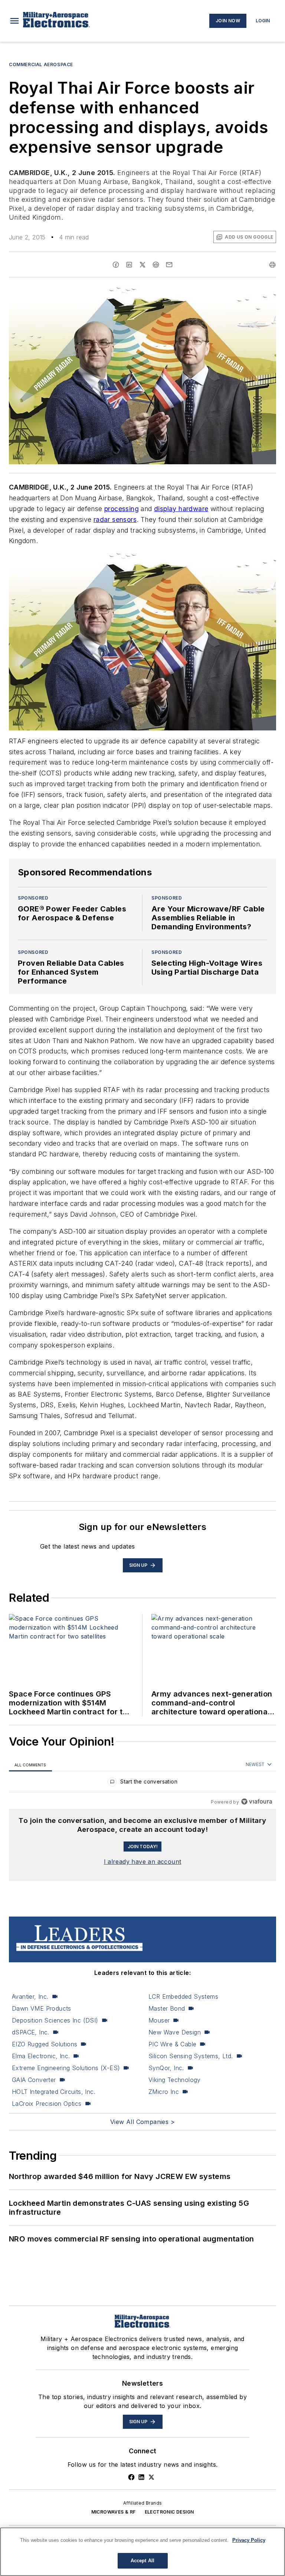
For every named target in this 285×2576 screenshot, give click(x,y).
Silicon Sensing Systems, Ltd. (191, 2056)
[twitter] (142, 265)
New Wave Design (175, 2032)
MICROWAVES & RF (114, 2512)
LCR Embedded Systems (183, 1996)
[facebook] (116, 265)
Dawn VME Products (42, 2008)
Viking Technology (175, 2080)
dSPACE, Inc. (31, 2032)
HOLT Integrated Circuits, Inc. (54, 2092)
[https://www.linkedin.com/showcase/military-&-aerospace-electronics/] (141, 2477)
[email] (169, 265)
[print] (272, 265)
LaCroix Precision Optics (47, 2104)
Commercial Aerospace (41, 64)
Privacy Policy (249, 2540)
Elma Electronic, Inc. (41, 2056)
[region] (142, 1783)
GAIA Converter (34, 2080)
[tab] (30, 1765)
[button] (14, 21)
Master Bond (167, 2008)
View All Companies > (142, 2122)
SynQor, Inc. (166, 2068)
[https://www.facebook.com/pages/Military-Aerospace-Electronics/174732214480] (131, 2477)
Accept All (142, 2561)
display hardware (181, 509)
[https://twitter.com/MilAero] (151, 2477)
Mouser (159, 2020)
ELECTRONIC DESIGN (169, 2512)
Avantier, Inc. (30, 1996)
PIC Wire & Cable (172, 2044)
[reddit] (156, 265)
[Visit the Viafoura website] (257, 1802)
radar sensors (115, 519)
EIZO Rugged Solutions (45, 2044)
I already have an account (143, 1862)
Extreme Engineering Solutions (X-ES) (66, 2068)
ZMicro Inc (164, 2092)
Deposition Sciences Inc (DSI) (55, 2020)
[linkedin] (129, 265)
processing (122, 509)
